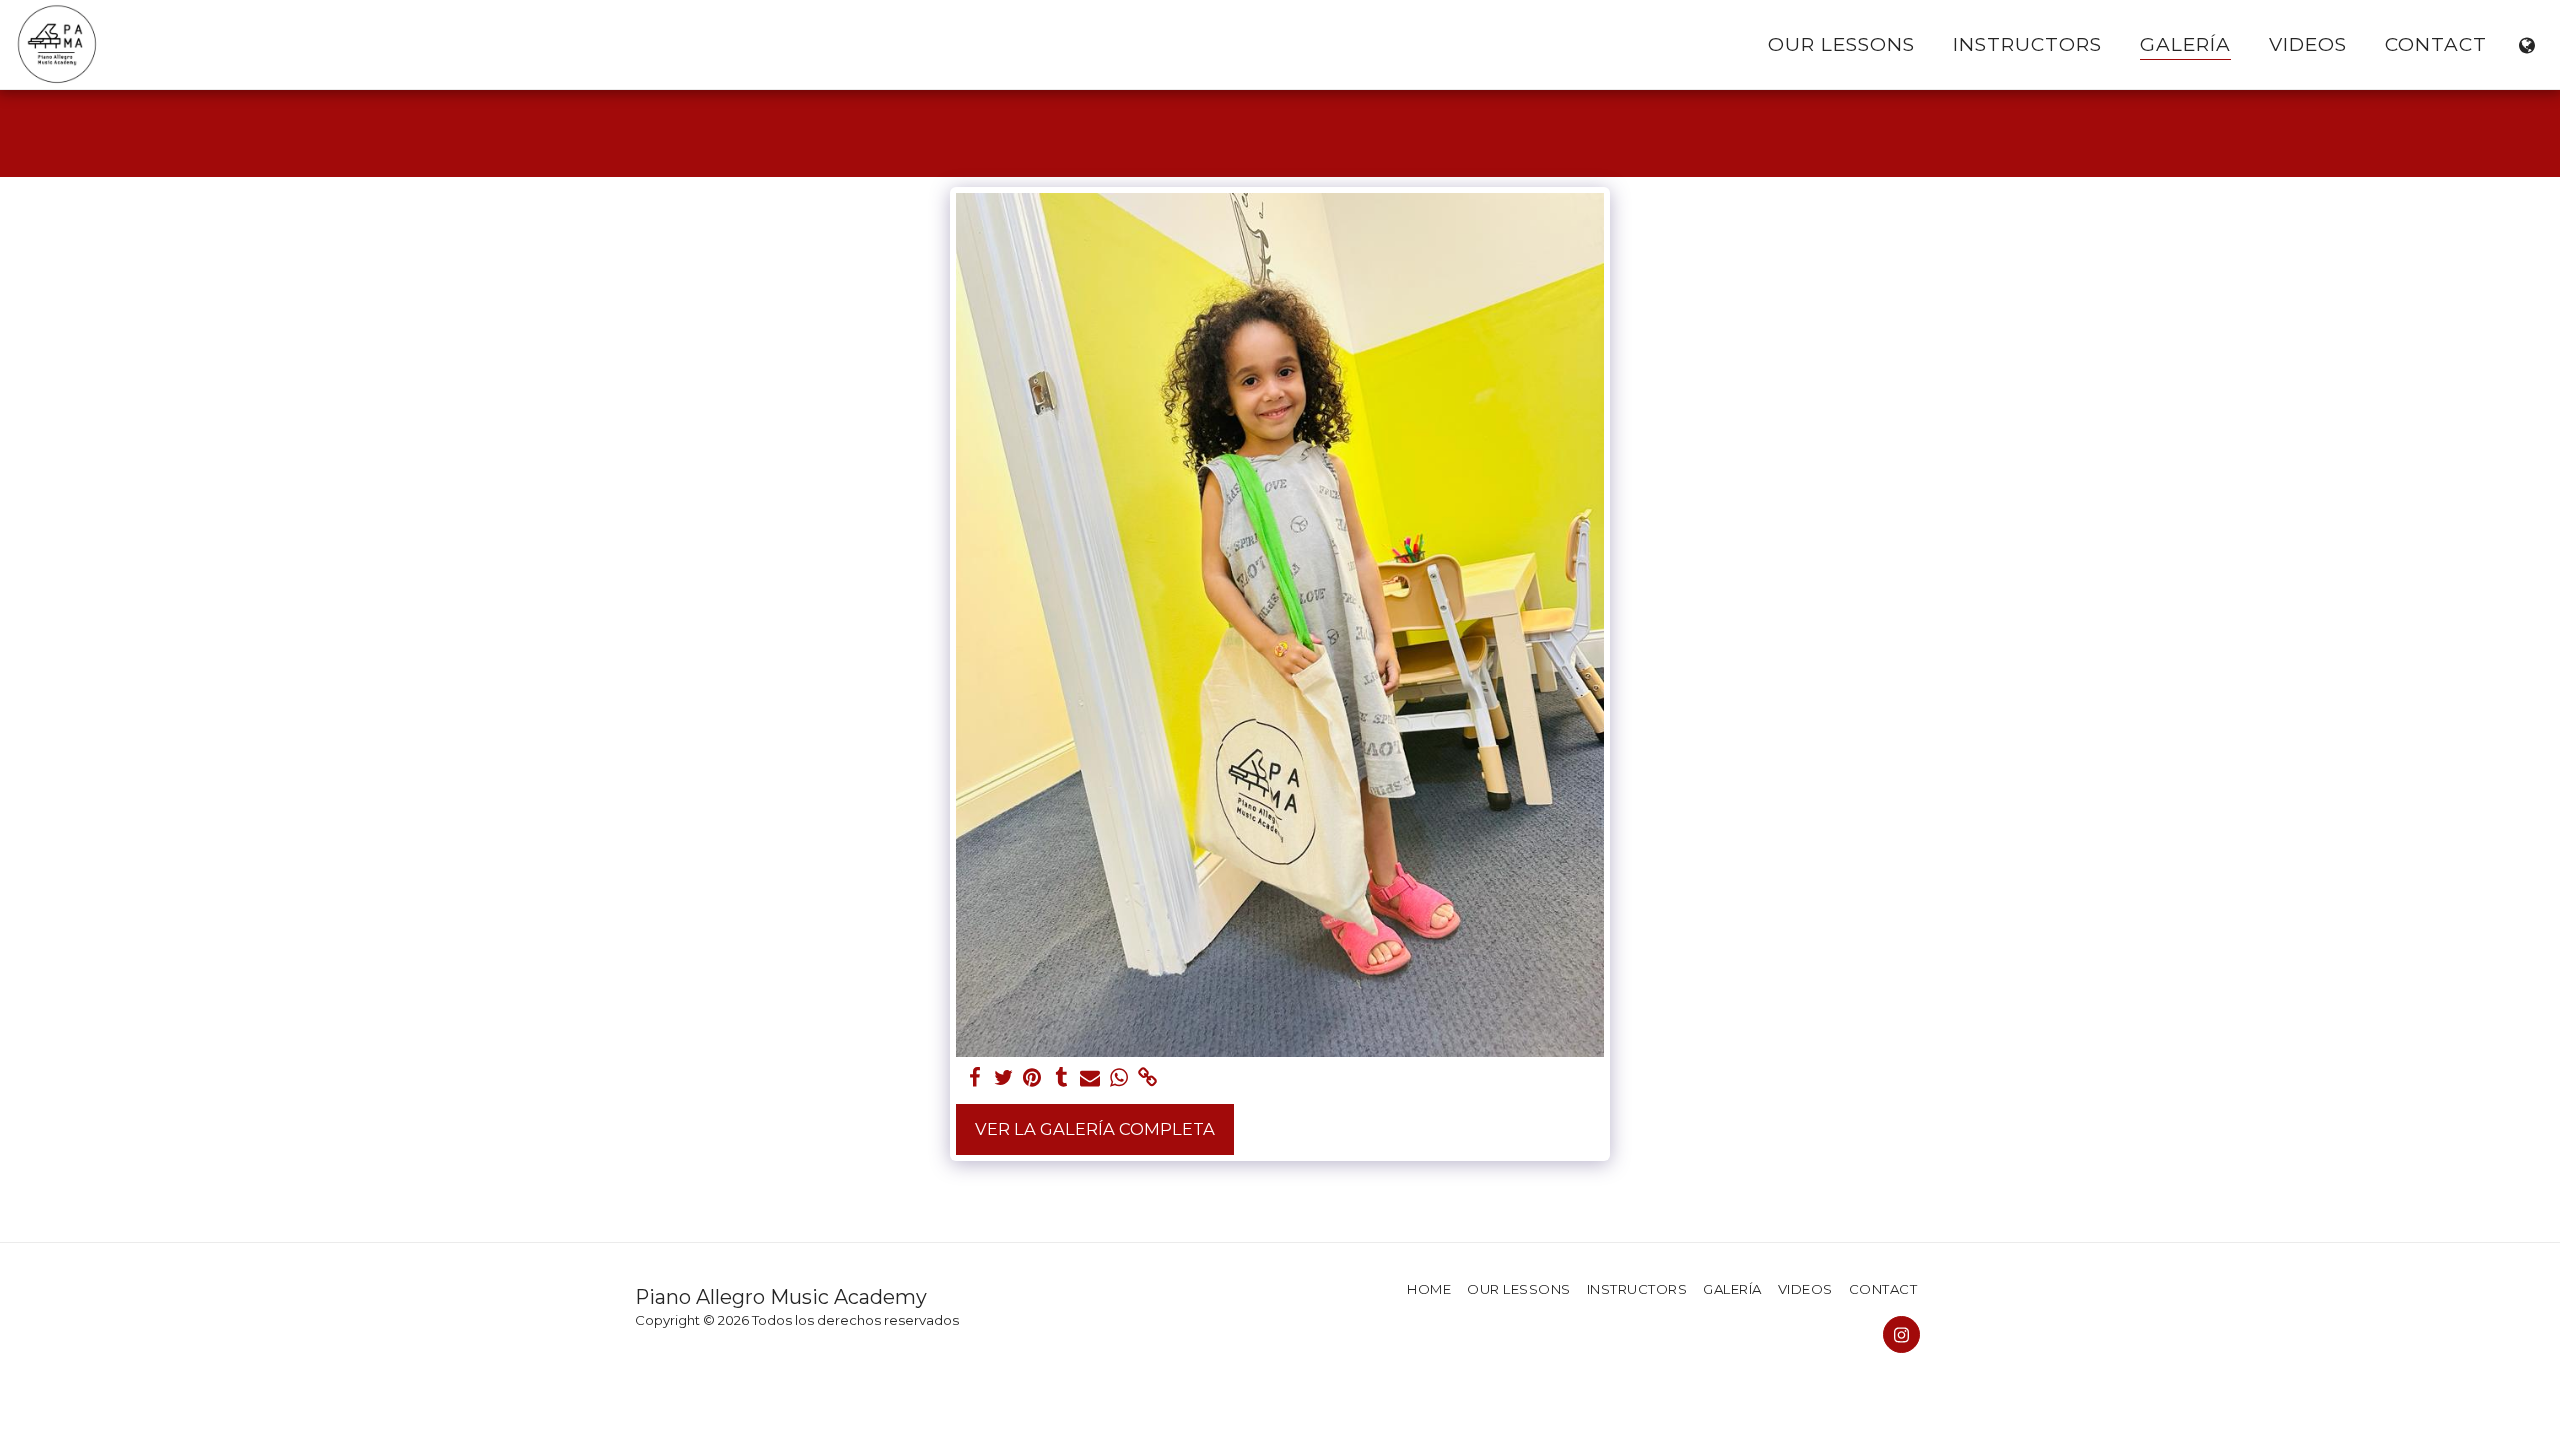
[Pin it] (1032, 1078)
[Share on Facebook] (974, 1078)
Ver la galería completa (1095, 1129)
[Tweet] (1003, 1078)
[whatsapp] (1119, 1078)
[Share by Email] (1090, 1078)
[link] (1148, 1078)
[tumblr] (1061, 1078)
